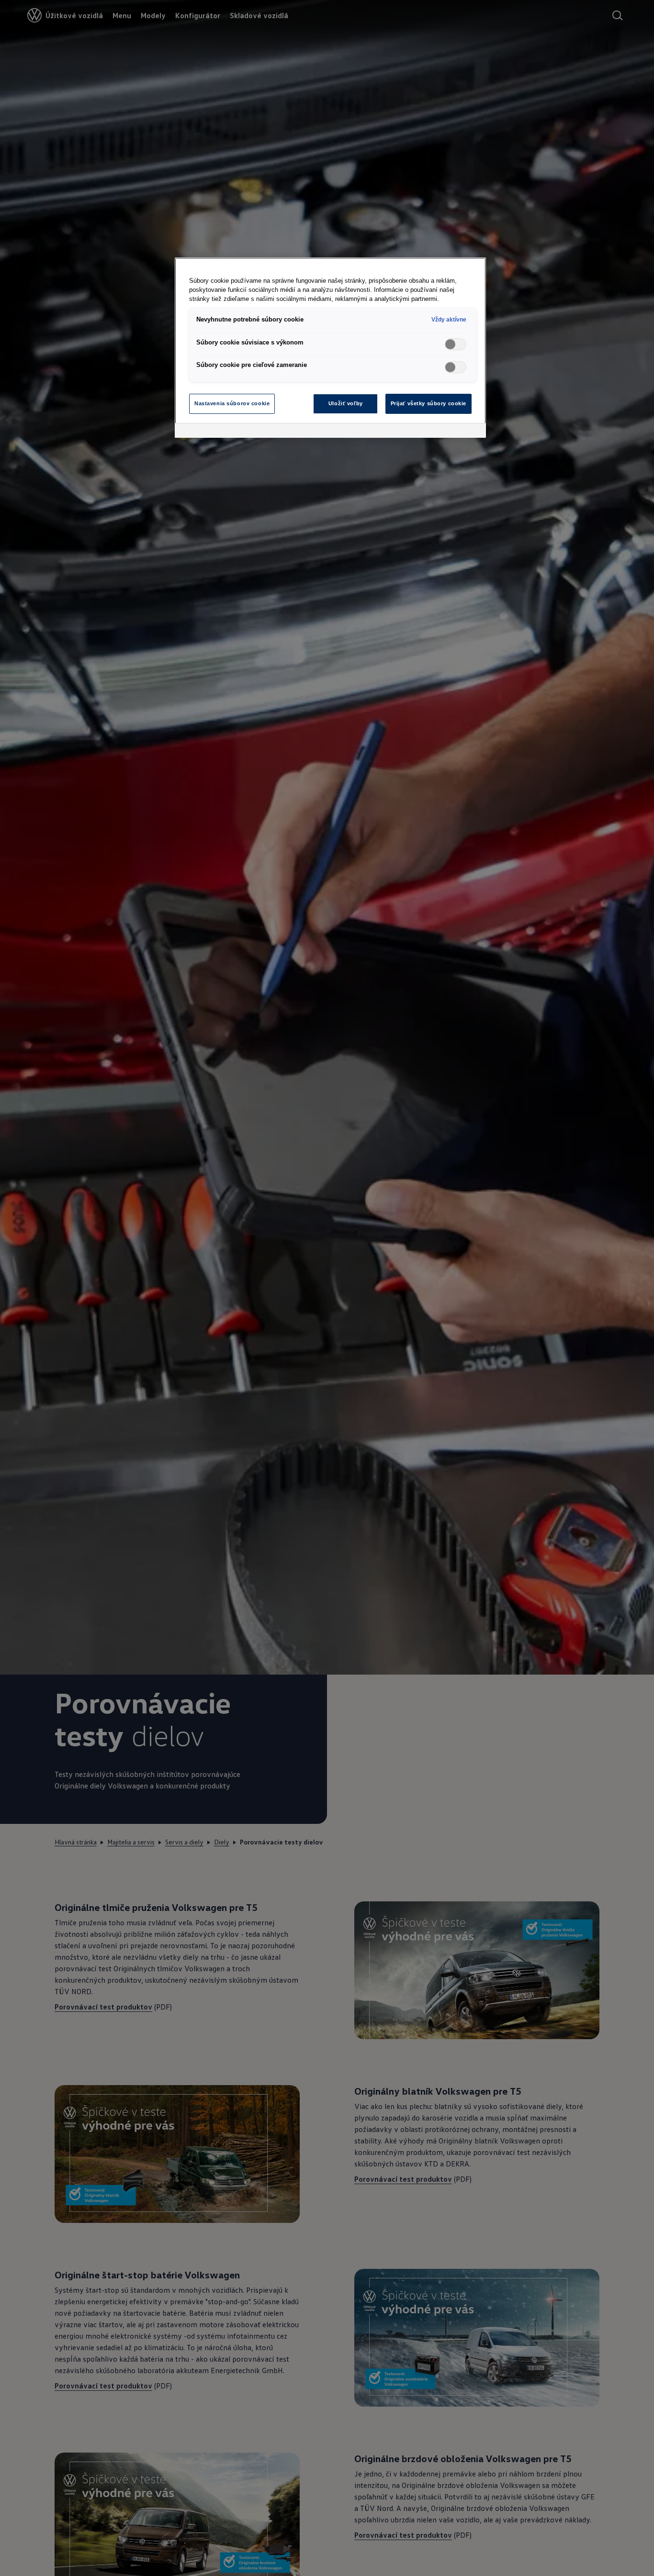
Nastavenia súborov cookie (232, 403)
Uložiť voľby (346, 403)
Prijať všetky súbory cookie (428, 403)
